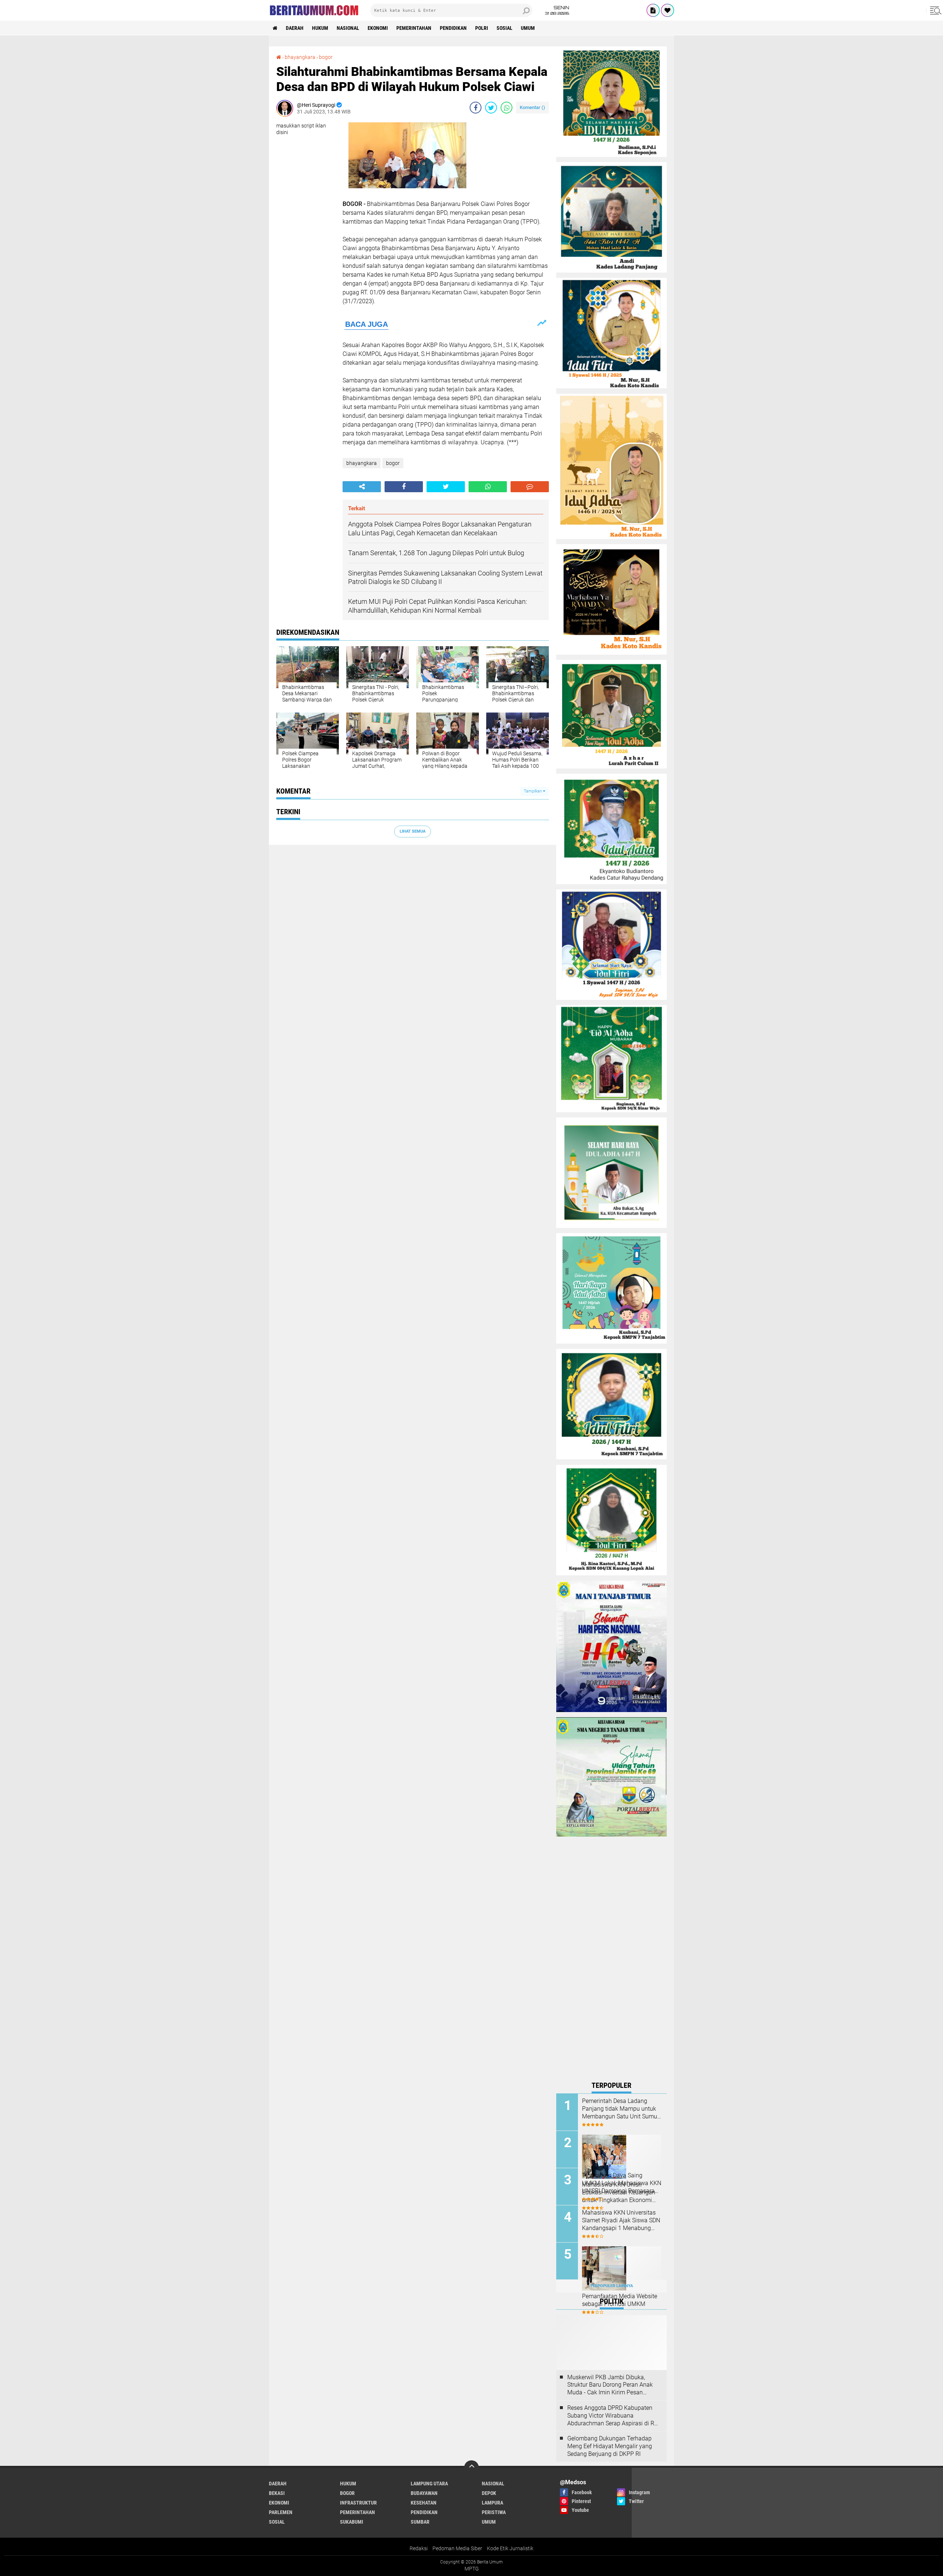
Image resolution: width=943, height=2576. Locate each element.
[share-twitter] (491, 108)
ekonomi (378, 28)
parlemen (281, 2512)
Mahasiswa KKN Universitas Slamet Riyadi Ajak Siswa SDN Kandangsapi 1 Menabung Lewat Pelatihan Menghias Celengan (621, 2220)
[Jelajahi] (935, 10)
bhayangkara (362, 463)
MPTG (472, 2569)
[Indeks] (653, 10)
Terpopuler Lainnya (611, 2286)
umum (528, 28)
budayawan (424, 2493)
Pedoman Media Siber (457, 2548)
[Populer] (667, 10)
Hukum (320, 28)
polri (482, 28)
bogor (393, 463)
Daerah (295, 28)
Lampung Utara (429, 2484)
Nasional (348, 28)
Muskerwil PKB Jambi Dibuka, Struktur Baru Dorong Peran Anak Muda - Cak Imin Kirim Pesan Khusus (610, 2385)
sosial (504, 28)
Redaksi (419, 2548)
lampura (492, 2503)
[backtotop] (471, 2468)
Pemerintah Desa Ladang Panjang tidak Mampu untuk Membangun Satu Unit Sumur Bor (621, 2109)
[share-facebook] (476, 108)
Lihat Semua (413, 831)
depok (489, 2493)
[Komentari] (530, 487)
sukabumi (352, 2522)
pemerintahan (414, 28)
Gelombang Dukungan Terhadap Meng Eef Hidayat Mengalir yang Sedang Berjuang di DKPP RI (610, 2446)
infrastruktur (358, 2503)
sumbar (420, 2522)
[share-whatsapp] (506, 108)
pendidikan (453, 28)
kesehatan (424, 2503)
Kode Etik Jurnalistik (510, 2548)
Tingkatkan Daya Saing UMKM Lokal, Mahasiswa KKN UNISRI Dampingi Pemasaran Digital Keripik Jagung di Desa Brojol (622, 2183)
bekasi (277, 2493)
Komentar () (532, 107)
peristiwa (494, 2512)
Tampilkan (533, 791)
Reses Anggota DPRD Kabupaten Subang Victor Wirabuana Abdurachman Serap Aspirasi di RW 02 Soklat (613, 2416)
